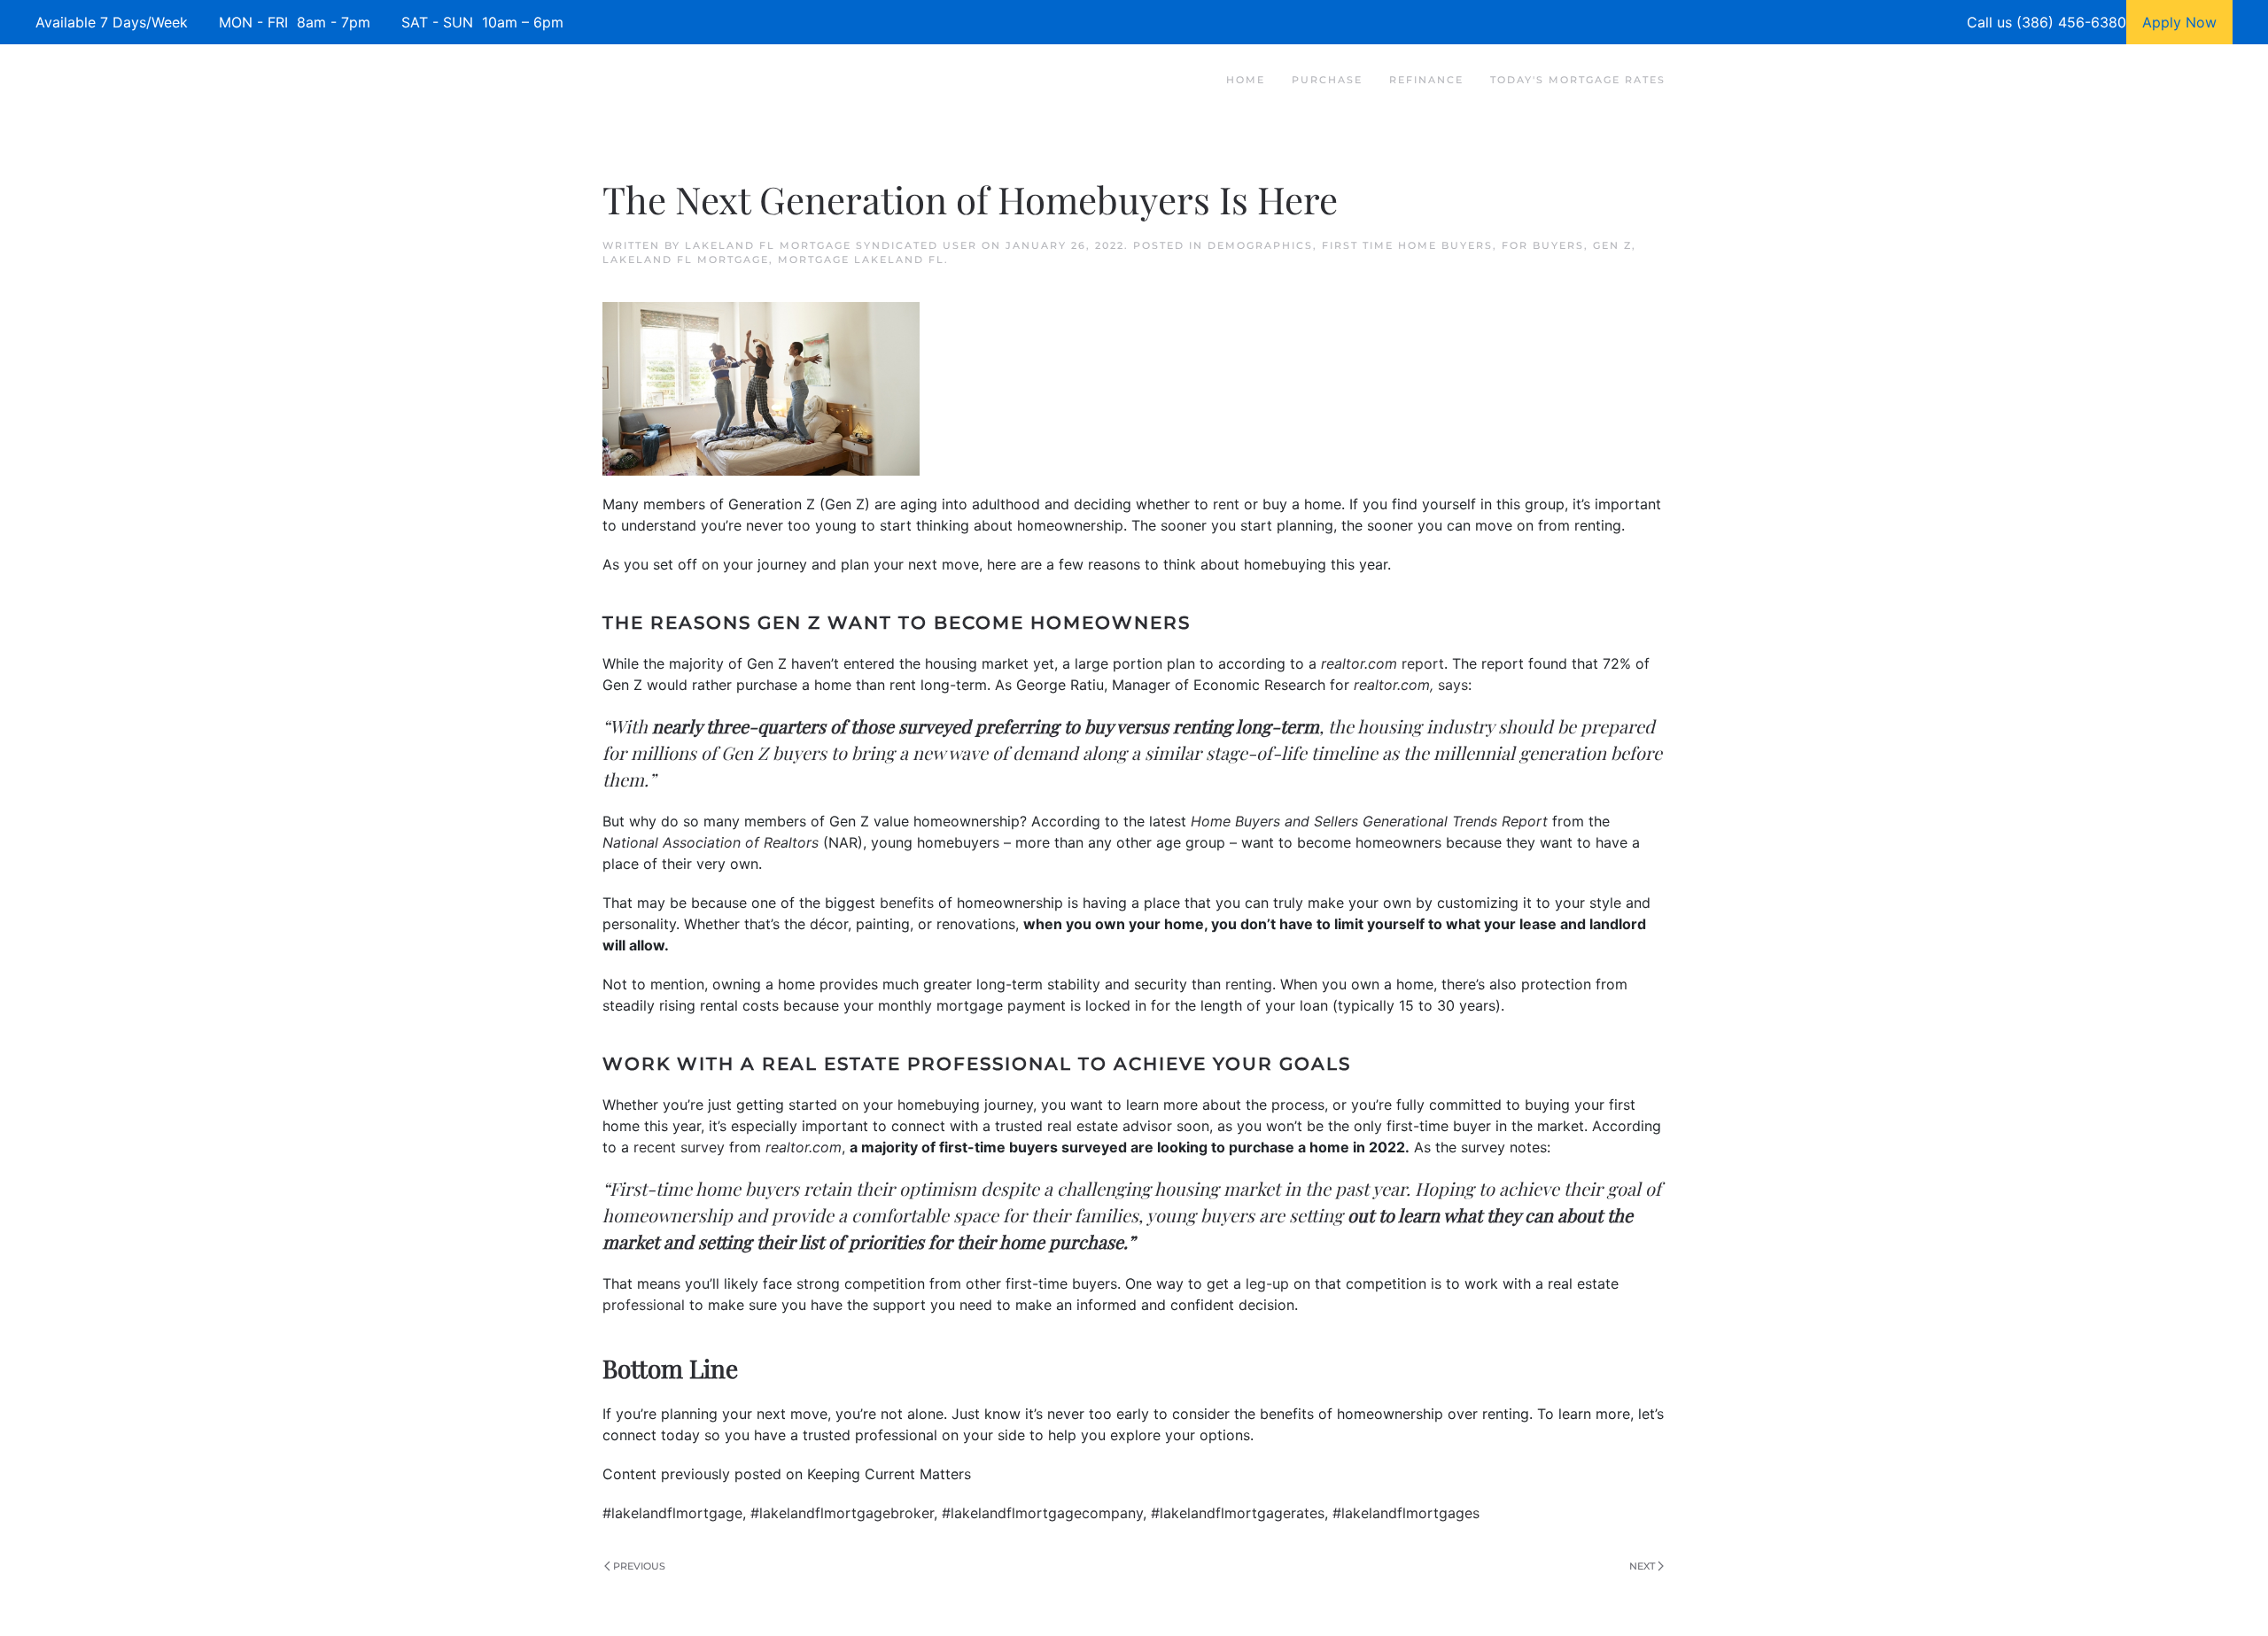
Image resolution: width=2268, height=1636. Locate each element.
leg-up (1267, 1283)
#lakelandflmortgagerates (1238, 1513)
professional (644, 1305)
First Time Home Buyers (1407, 245)
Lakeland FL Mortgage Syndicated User (831, 245)
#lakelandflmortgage (672, 1513)
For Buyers (1543, 245)
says (1453, 685)
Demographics (1260, 245)
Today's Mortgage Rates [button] (1578, 80)
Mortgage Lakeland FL (861, 260)
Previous (639, 1566)
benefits (907, 903)
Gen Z (1612, 245)
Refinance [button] (1426, 80)
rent (1226, 504)
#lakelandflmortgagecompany (1042, 1513)
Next (1642, 1566)
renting (1249, 984)
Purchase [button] (1327, 80)
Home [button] (1246, 80)
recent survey (679, 1147)
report (1423, 663)
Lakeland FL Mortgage (686, 260)
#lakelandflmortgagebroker (842, 1513)
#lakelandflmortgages (1406, 1513)
